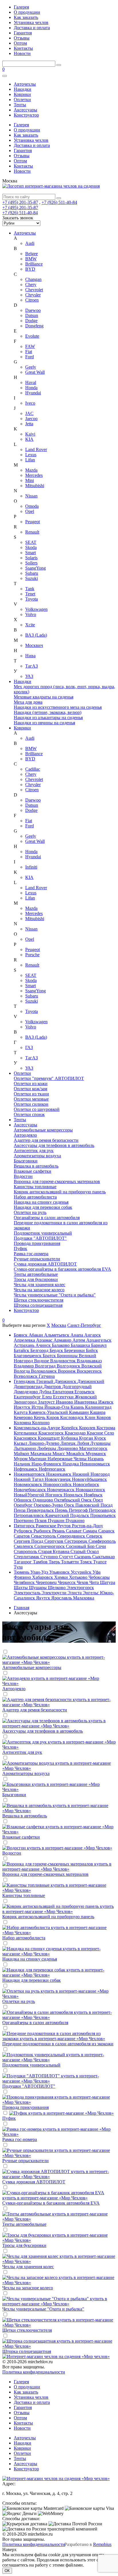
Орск (70, 1505)
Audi (30, 243)
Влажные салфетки (33, 1171)
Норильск (74, 1495)
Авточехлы (25, 84)
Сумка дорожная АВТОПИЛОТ (45, 1264)
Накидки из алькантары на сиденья (48, 718)
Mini (29, 480)
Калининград (98, 1407)
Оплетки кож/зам (31, 1089)
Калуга (21, 1412)
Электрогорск (80, 1588)
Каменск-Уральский (49, 1412)
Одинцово (43, 1500)
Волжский (92, 1366)
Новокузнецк (58, 1479)
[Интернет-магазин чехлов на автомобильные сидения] (59, 189)
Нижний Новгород (91, 1474)
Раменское (47, 1526)
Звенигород (26, 1402)
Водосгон (23, 1176)
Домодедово (26, 1392)
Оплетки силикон (31, 1104)
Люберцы (47, 1448)
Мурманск (96, 1454)
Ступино (50, 1557)
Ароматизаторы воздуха (37, 1156)
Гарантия (23, 33)
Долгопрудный (77, 1387)
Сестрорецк (76, 1541)
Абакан (36, 1335)
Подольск (80, 1515)
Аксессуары (25, 110)
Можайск (76, 1454)
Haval (31, 382)
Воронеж (67, 1371)
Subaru (32, 573)
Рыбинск (43, 1531)
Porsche (32, 955)
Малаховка (84, 1598)
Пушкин (57, 1521)
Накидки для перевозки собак (43, 1207)
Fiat (29, 352)
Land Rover (36, 449)
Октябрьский (68, 1500)
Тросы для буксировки (36, 1279)
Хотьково (79, 1577)
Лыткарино (25, 1448)
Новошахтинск (90, 1490)
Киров (53, 1417)
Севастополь (44, 1536)
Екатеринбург (28, 1397)
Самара (91, 1531)
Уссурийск (82, 1572)
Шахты (21, 1588)
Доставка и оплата (32, 28)
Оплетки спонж (29, 1114)
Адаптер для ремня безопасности (46, 1140)
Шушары (38, 1588)
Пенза (20, 1510)
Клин (91, 1417)
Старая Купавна (54, 1551)
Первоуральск (41, 1510)
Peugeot (33, 522)
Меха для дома (28, 702)
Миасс (59, 1454)
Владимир (24, 1366)
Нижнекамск (59, 1474)
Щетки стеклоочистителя (39, 1300)
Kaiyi (30, 434)
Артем (79, 1340)
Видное (42, 1361)
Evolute (32, 336)
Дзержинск (66, 1381)
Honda (31, 388)
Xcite (30, 625)
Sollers (31, 563)
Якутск (44, 1598)
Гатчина (47, 1376)
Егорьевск (84, 1392)
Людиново (68, 1448)
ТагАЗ (32, 666)
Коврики (22, 94)
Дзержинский (91, 1381)
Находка (71, 1464)
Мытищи (38, 1459)
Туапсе (100, 1562)
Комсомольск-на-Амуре (38, 1428)
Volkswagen (36, 609)
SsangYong (36, 568)
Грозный (45, 1381)
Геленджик (25, 1381)
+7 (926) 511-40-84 (59, 202)
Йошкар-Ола (57, 1407)
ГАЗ (29, 1047)
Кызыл (21, 1443)
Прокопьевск (103, 1515)
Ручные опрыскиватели (37, 1259)
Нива (30, 656)
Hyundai (33, 393)
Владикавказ (89, 1361)
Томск (86, 1562)
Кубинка (70, 1438)
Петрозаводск (102, 1510)
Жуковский (86, 1397)
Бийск (92, 1350)
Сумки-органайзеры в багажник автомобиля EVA (62, 1269)
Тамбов (41, 1562)
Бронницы (68, 1356)
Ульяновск (60, 1572)
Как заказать (26, 17)
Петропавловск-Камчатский (42, 1515)
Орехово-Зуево (49, 1505)
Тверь (55, 1562)
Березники (75, 1350)
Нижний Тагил (29, 1479)
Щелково (57, 1588)
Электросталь (28, 1593)
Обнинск (23, 1500)
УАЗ (29, 676)
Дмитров (53, 1387)
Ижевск (106, 1402)
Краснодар (76, 1433)
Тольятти (70, 1562)
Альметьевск (57, 1335)
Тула (18, 1567)
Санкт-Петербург (84, 1325)
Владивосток (63, 1361)
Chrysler (33, 295)
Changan (33, 279)
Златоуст (47, 1402)
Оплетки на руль (30, 1212)
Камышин (79, 1412)
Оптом (20, 43)
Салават (74, 1531)
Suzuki (32, 578)
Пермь (62, 1510)
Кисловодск (72, 1417)
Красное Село (100, 1433)
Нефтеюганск (52, 1469)
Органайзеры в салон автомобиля (47, 1218)
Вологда (22, 1371)
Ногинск (54, 1495)
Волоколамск (44, 1371)
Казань (78, 1407)
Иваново (65, 1402)
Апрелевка (25, 1340)
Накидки (22, 89)
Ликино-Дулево (44, 1443)
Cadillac (33, 769)
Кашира (98, 1412)
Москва (59, 1325)
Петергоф (79, 1510)
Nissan (31, 496)
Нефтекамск (26, 1469)
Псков (41, 1521)
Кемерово (24, 1417)
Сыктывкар (104, 1557)
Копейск (70, 1428)
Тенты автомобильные (36, 1274)
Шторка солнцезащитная (38, 1305)
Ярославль (62, 1598)
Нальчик (23, 1464)
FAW (30, 346)
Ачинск (44, 1345)
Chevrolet (34, 290)
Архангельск (99, 1340)
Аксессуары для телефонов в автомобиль (54, 1145)
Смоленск (24, 1546)
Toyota (32, 599)
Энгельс (91, 1593)
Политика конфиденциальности (34, 2372)
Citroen (32, 300)
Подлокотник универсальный (43, 1233)
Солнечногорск (50, 1546)
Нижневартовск (30, 1474)
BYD (30, 269)
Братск (50, 1356)
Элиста (75, 1593)
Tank (30, 589)
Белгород (40, 1350)
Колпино (41, 1423)
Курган (87, 1438)
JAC (29, 413)
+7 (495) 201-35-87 (20, 202)
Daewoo (33, 310)
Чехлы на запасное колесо (39, 1290)
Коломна (23, 1423)
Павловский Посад (94, 1505)
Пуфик (20, 1248)
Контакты (23, 48)
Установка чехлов (31, 22)
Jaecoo (31, 419)
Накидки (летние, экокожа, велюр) (48, 712)
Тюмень (22, 1572)
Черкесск (67, 1582)
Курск (100, 1438)
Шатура (108, 1582)
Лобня (83, 1443)
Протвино (24, 1521)
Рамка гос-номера (31, 1254)
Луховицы (100, 1443)
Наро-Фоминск (47, 1464)
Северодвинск (72, 1536)
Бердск (57, 1350)
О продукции (27, 12)
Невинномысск (95, 1464)
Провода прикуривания (37, 1243)
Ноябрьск (93, 1495)
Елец (48, 1397)
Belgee (32, 254)
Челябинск (25, 1582)
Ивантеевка (86, 1402)
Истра (38, 1407)
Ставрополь (26, 1551)
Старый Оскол (85, 1551)
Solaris (31, 558)
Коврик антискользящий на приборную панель (60, 1192)
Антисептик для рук (34, 1151)
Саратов (22, 1536)
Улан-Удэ (40, 1572)
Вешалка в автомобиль (36, 1166)
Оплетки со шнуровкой (37, 1109)
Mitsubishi (35, 486)
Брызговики (26, 1161)
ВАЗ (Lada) (36, 635)
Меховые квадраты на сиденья (44, 697)
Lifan (30, 460)
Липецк (69, 1443)
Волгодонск (69, 1366)
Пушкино (75, 1521)
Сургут (67, 1557)
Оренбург (24, 1505)
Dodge (31, 321)
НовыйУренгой (29, 1495)
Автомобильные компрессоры (43, 1130)
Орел (98, 1500)
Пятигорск (25, 1526)
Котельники (26, 1433)
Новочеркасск (61, 1490)
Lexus (31, 455)
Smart (31, 553)
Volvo (31, 614)
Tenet (30, 594)
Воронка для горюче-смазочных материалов (57, 1181)
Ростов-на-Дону (87, 1526)
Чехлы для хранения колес (40, 1285)
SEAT (31, 542)
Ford (29, 357)
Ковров (104, 1417)
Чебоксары (99, 1577)
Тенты (20, 105)
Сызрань (83, 1557)
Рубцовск (24, 1531)
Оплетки (22, 100)
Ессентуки (64, 1397)
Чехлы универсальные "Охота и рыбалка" (55, 1295)
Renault (32, 532)
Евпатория (63, 1392)
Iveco (30, 403)
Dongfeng (34, 326)
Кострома (106, 1428)
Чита (95, 1582)
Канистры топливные (35, 1187)
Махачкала (41, 1454)
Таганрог (23, 1562)
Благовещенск (28, 1356)
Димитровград (29, 1387)
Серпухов (54, 1541)
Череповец (47, 1582)
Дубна (46, 1392)
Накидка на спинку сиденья (41, 1202)
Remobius (102, 2544)
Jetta (29, 424)
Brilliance (34, 264)
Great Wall (35, 372)
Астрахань (25, 1345)
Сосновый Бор (81, 1546)
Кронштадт (49, 1438)
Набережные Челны (68, 1459)
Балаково (61, 1345)
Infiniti (31, 867)
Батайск (22, 1350)
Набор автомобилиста (35, 1197)
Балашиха (81, 1345)
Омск (87, 1500)
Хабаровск (43, 1577)
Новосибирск (86, 1484)
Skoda (31, 547)
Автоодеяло (25, 1135)
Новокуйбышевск (89, 1479)
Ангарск (93, 1335)
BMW (31, 259)
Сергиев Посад (29, 1541)
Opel (30, 511)
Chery (31, 285)
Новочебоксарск (30, 1490)
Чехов (83, 1582)
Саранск (106, 1531)
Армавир (63, 1340)
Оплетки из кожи (31, 1084)
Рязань (59, 1531)
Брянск (21, 1335)
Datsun (32, 315)
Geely (31, 367)
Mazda (31, 470)
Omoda (32, 506)
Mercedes (34, 475)
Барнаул (99, 1345)
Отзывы (22, 38)
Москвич (34, 645)
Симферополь (102, 1541)
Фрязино (23, 1577)
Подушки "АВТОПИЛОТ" (40, 1238)
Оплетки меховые (31, 1099)
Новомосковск (28, 1484)
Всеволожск (26, 1376)
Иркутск (23, 1407)
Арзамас (45, 1340)
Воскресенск (89, 1371)
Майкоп (22, 1454)
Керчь (40, 1417)
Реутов (65, 1526)
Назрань (96, 1459)
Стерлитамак (27, 1557)
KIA (29, 439)
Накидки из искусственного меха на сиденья (58, 707)
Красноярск (26, 1438)
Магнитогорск (93, 1448)
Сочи (101, 1546)
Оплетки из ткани (31, 1094)
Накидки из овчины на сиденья (44, 723)
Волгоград (46, 1366)
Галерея (21, 7)
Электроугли (55, 1593)
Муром (21, 1459)
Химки (62, 1577)
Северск (94, 1536)
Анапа (77, 1335)
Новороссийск (58, 1484)
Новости (22, 53)
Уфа (97, 1572)
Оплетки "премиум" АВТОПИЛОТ (49, 1078)
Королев (88, 1428)
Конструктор (26, 115)
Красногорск (52, 1433)
